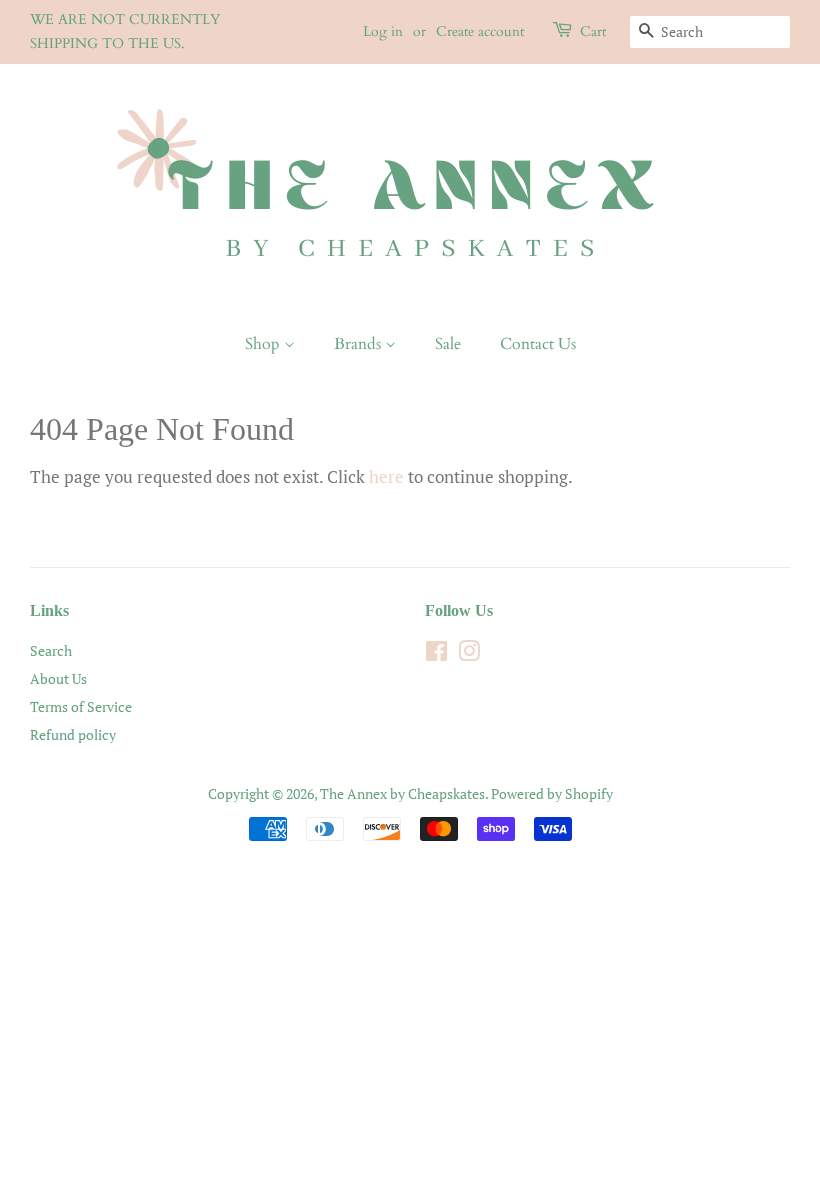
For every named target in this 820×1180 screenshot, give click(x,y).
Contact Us (538, 344)
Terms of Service (81, 706)
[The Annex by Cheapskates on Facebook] (436, 654)
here (386, 476)
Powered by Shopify (552, 793)
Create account (480, 31)
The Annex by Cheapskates (402, 793)
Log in (383, 31)
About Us (58, 678)
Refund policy (73, 734)
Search (51, 650)
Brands (359, 344)
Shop (264, 344)
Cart (593, 31)
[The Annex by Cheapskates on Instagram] (469, 654)
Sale (448, 344)
